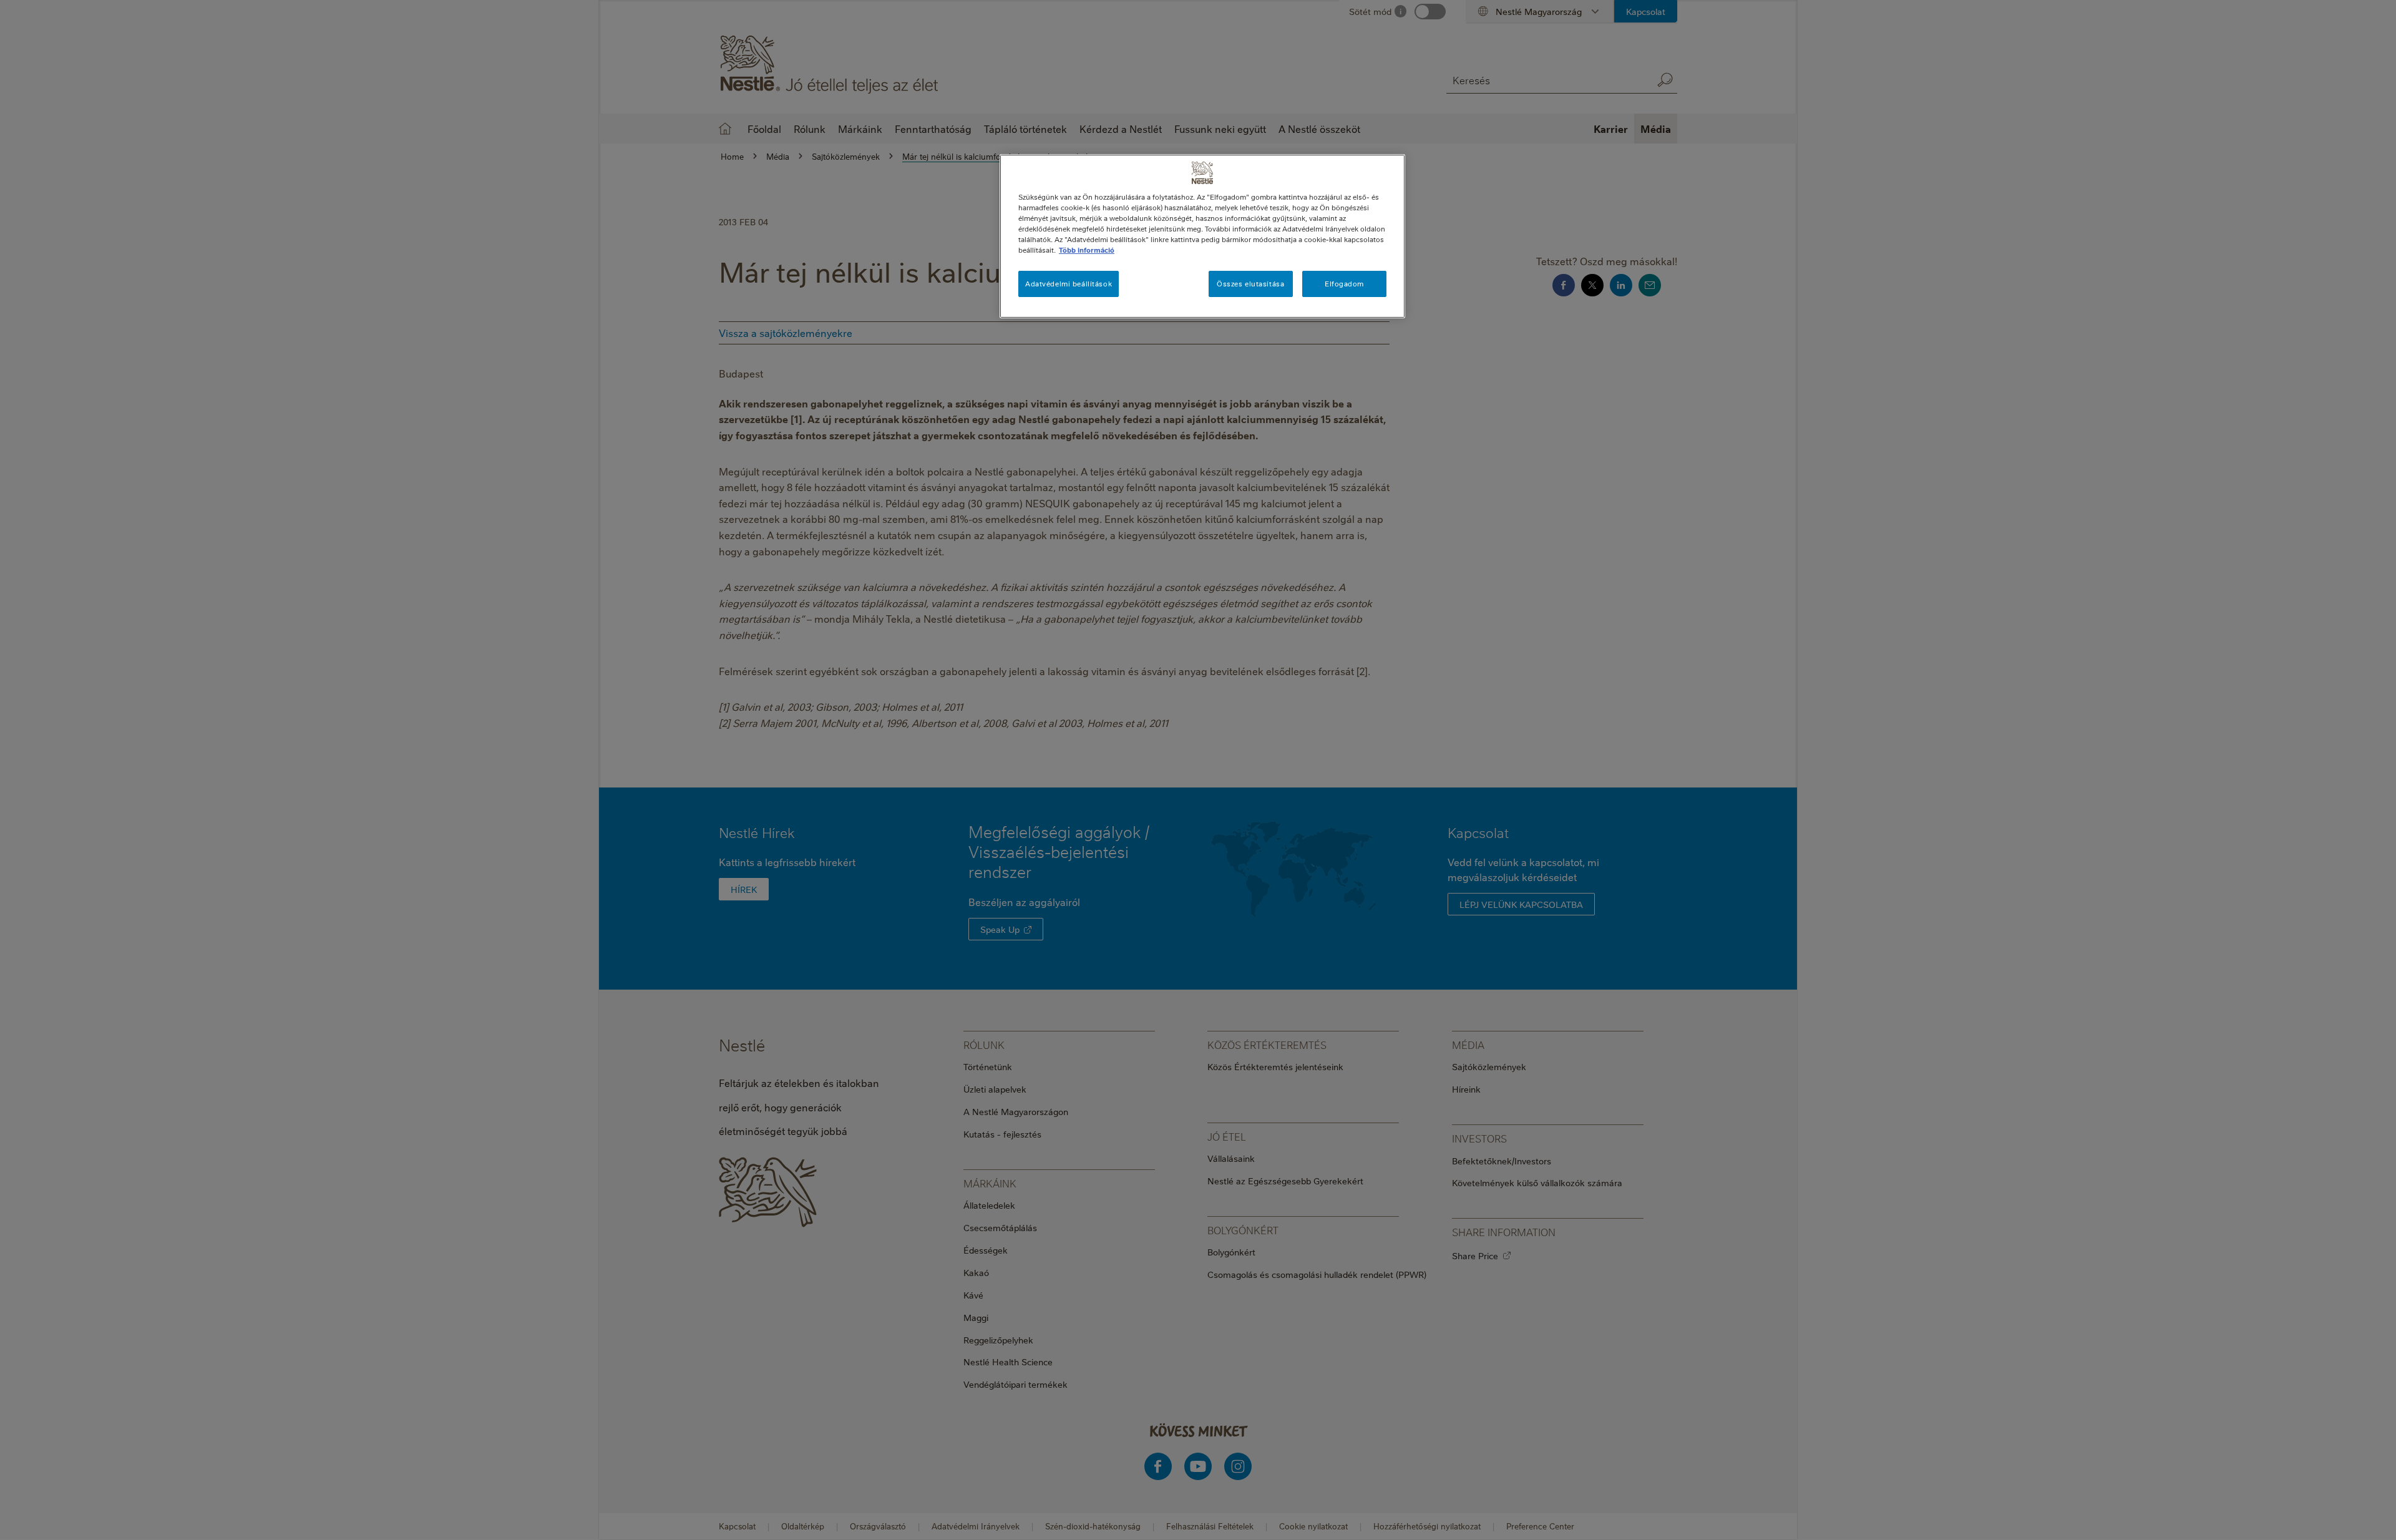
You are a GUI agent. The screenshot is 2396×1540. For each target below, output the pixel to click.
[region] (1202, 236)
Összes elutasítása (1250, 284)
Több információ (1087, 250)
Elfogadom (1344, 284)
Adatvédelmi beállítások (1069, 284)
